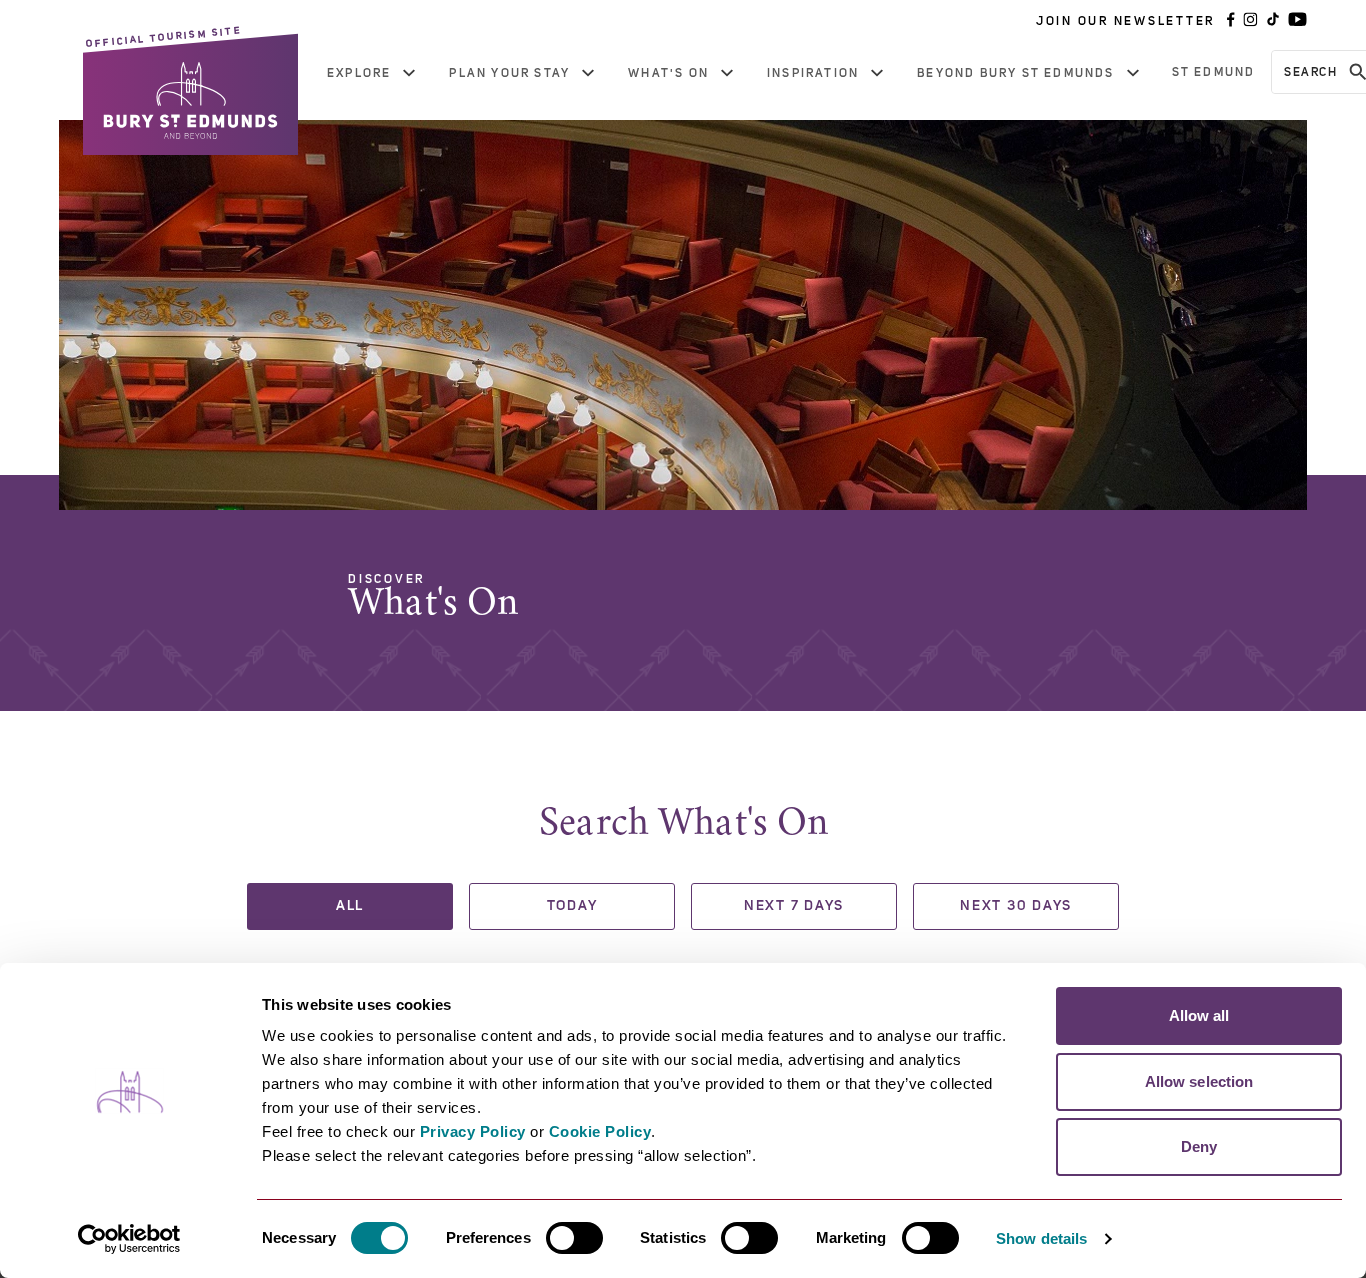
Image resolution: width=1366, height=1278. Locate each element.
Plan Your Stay (509, 73)
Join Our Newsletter (1125, 21)
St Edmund (1214, 72)
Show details (1041, 1238)
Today (572, 906)
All (350, 906)
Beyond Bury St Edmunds (1015, 73)
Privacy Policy (473, 1131)
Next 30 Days (1016, 906)
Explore (359, 73)
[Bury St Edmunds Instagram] (1250, 21)
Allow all (1199, 1015)
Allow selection (1199, 1081)
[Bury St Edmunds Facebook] (1231, 21)
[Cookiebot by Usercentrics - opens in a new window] (129, 1239)
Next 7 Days (794, 906)
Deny (1199, 1146)
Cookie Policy (600, 1131)
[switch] (574, 1238)
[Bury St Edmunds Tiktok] (1273, 21)
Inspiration (813, 73)
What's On (668, 73)
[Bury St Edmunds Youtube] (1297, 21)
